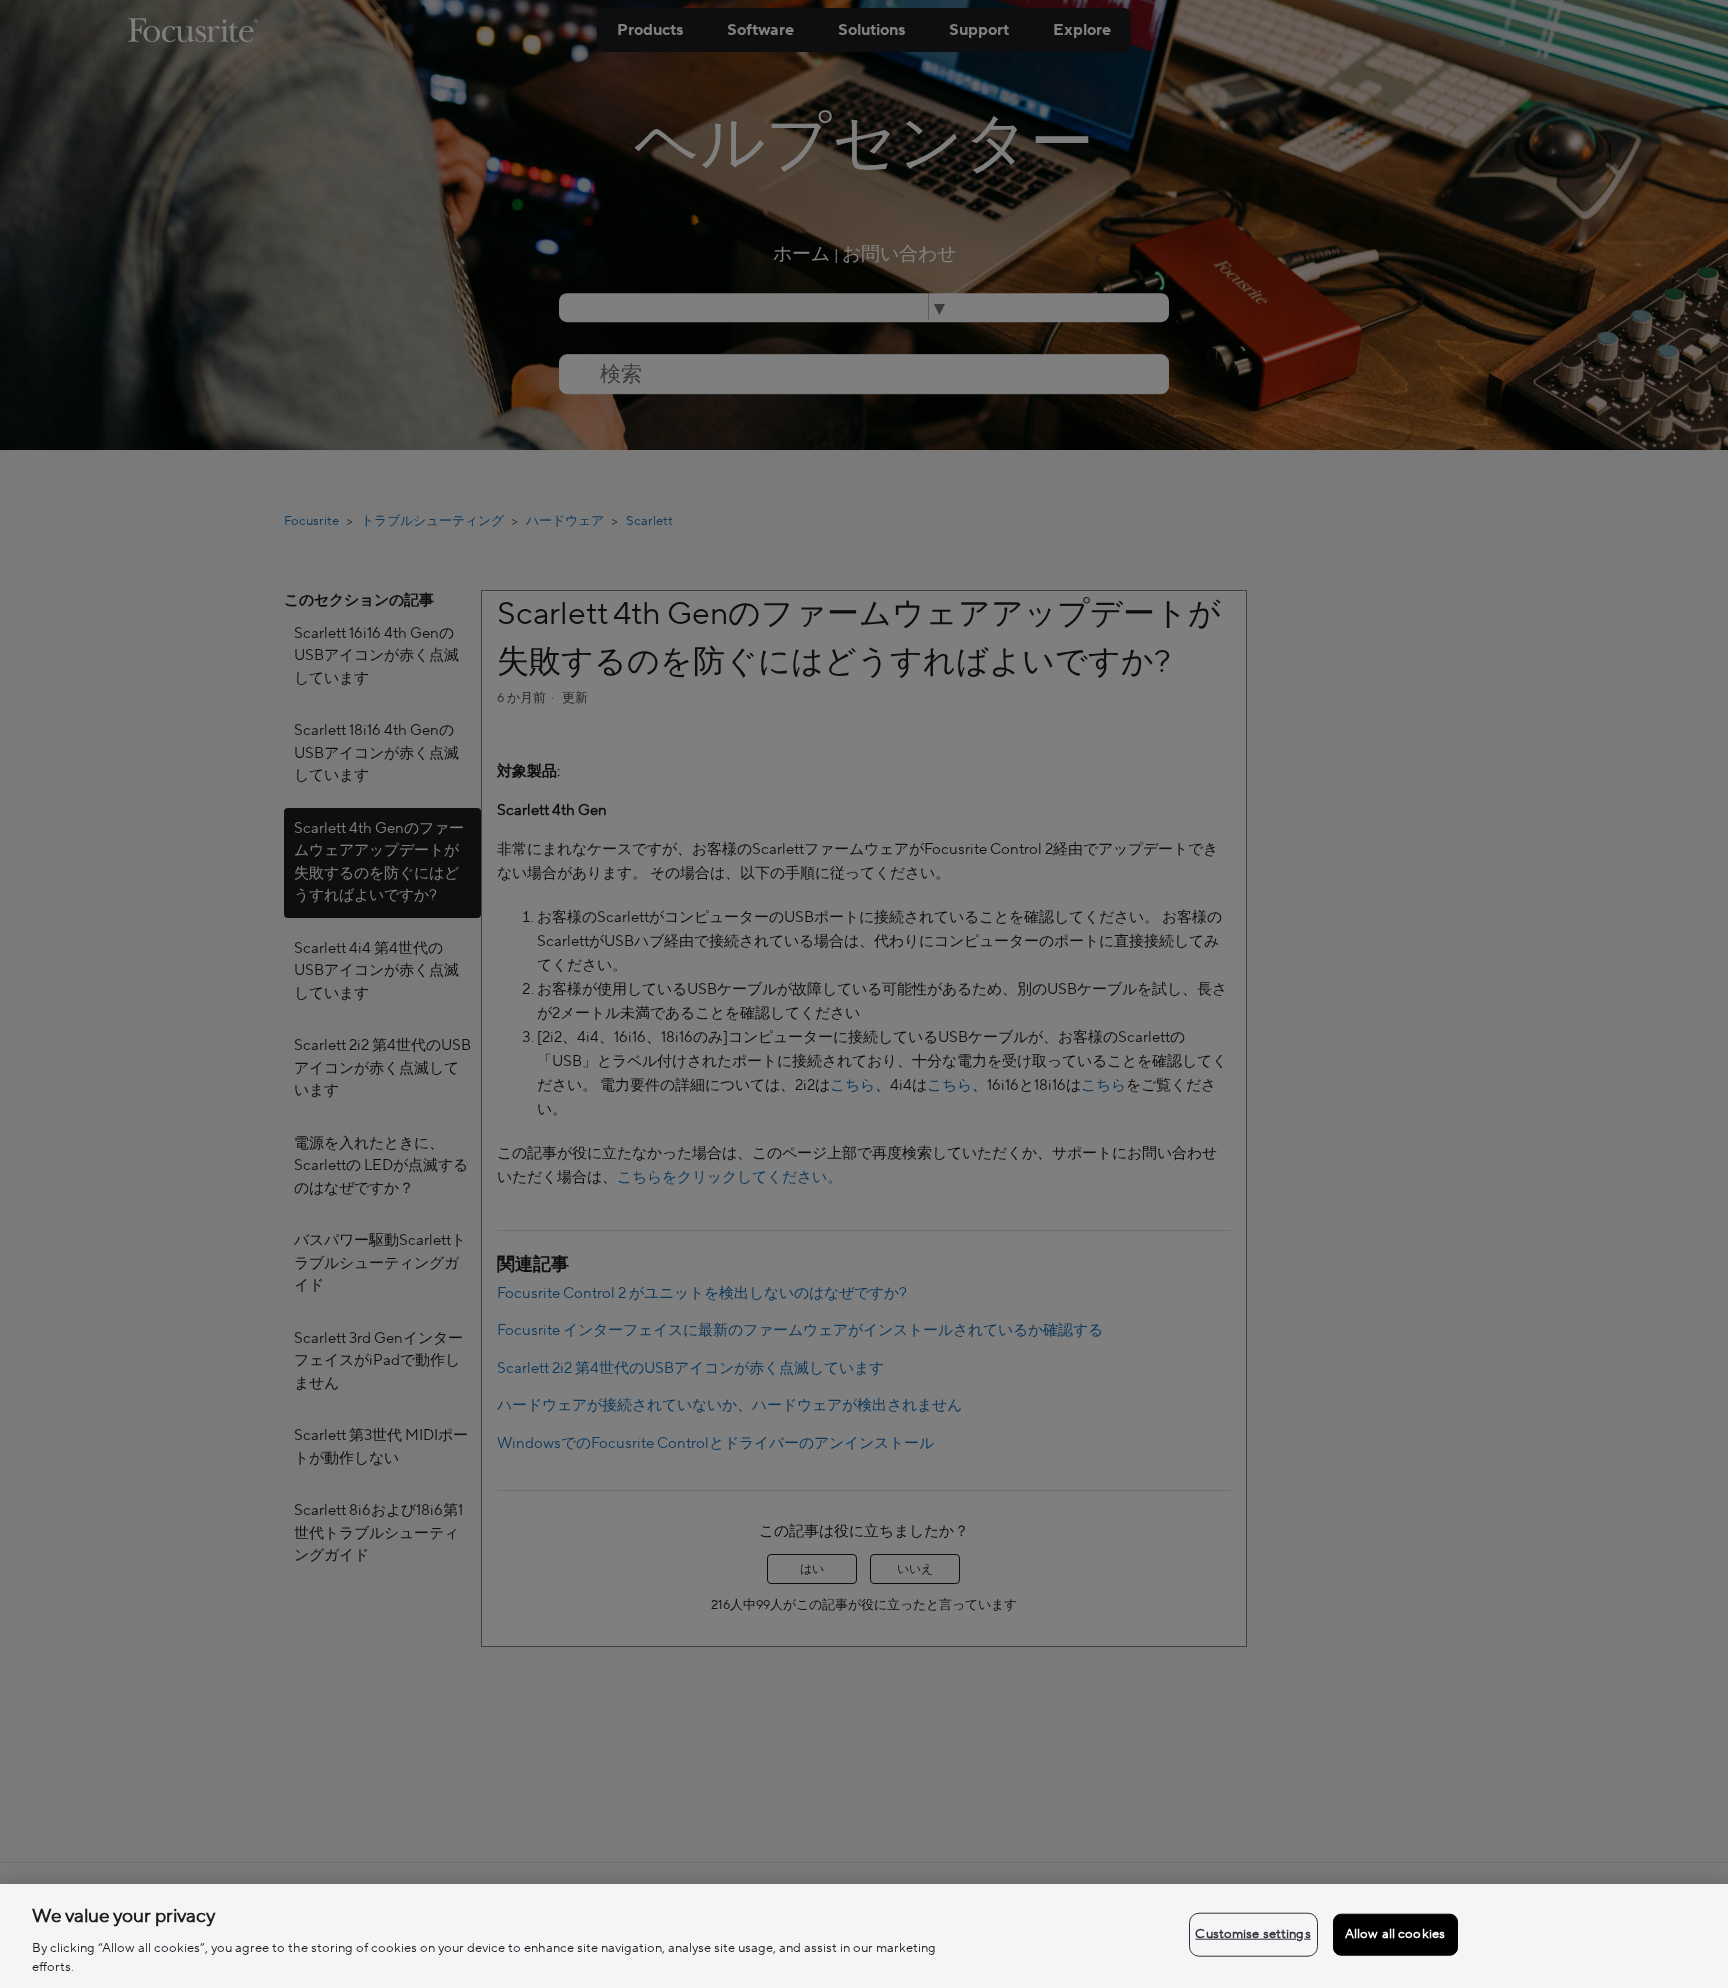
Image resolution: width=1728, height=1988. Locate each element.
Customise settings (1252, 1934)
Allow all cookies (1395, 1934)
